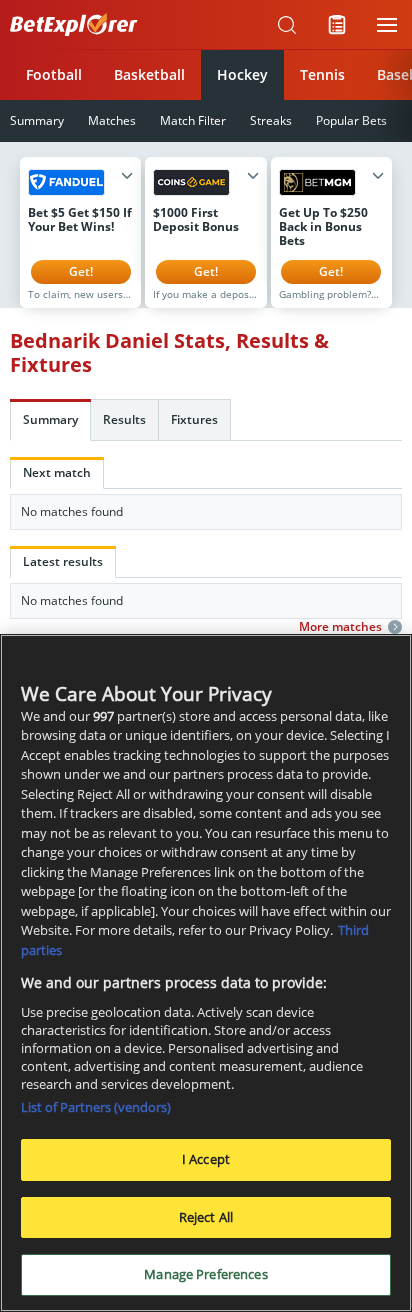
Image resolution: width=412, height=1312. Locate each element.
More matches (340, 627)
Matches (112, 120)
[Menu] (387, 25)
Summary (50, 419)
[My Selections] (337, 25)
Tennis (322, 74)
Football (54, 74)
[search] (287, 25)
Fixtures (194, 419)
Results (124, 419)
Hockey (242, 74)
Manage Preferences (205, 1274)
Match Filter (193, 120)
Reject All (206, 1217)
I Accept (206, 1159)
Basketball (149, 74)
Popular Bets (351, 120)
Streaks (271, 120)
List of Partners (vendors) (96, 1107)
